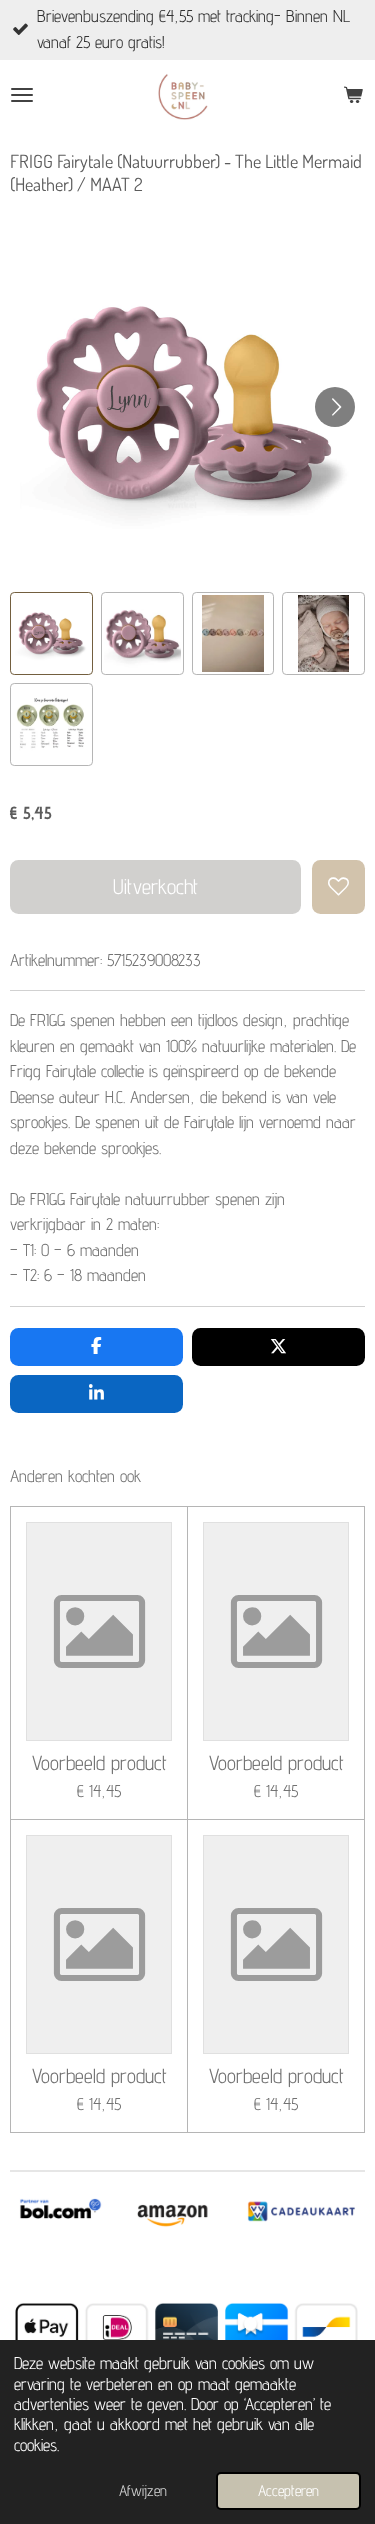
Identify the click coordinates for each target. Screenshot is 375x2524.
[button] (51, 633)
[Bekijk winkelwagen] (353, 95)
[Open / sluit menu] (22, 95)
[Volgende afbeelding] (335, 407)
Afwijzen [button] (143, 2490)
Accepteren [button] (288, 2490)
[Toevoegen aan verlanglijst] (338, 886)
